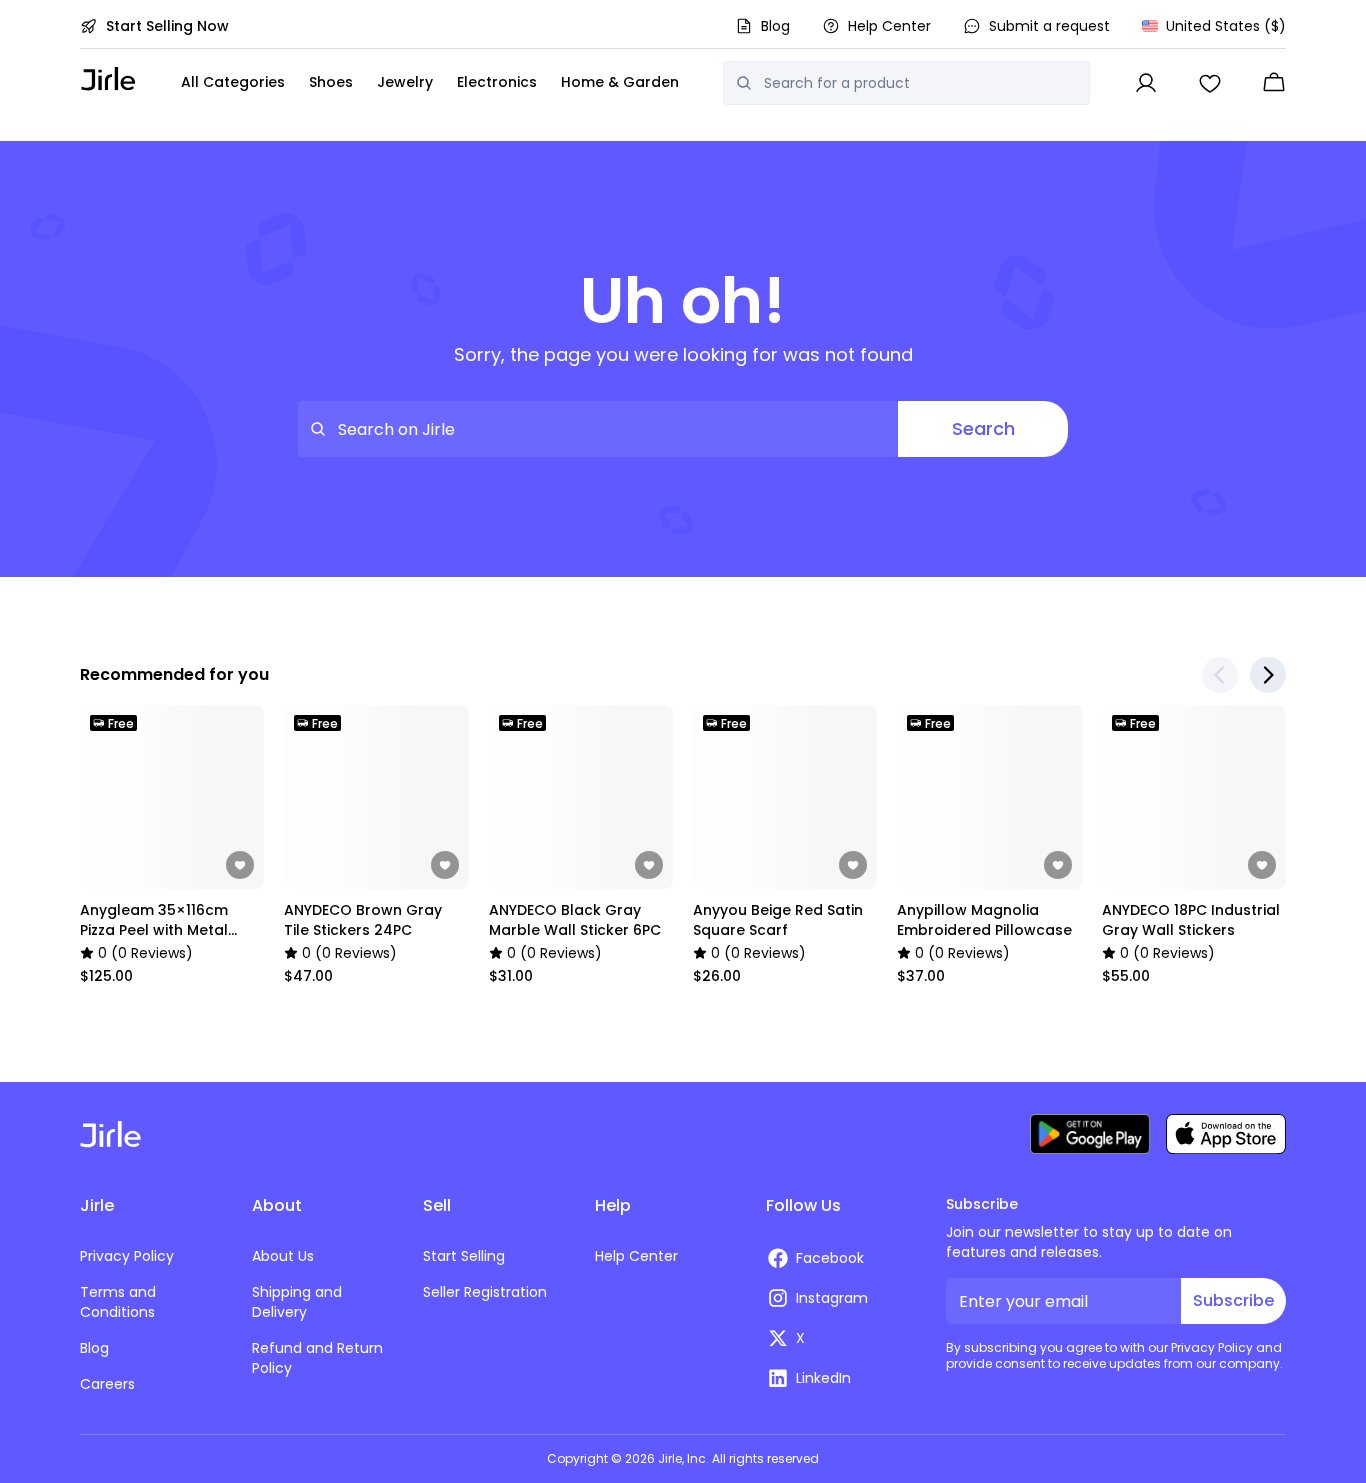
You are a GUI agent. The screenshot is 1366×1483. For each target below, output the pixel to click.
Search (983, 428)
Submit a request (1049, 26)
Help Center (889, 26)
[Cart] (1274, 83)
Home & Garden (620, 82)
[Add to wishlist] (240, 865)
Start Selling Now (167, 26)
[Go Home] (108, 78)
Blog (775, 26)
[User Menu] (1146, 83)
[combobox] (920, 83)
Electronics (497, 82)
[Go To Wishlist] (1210, 83)
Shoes (331, 82)
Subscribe (1233, 1300)
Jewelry (405, 82)
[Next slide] (1268, 675)
